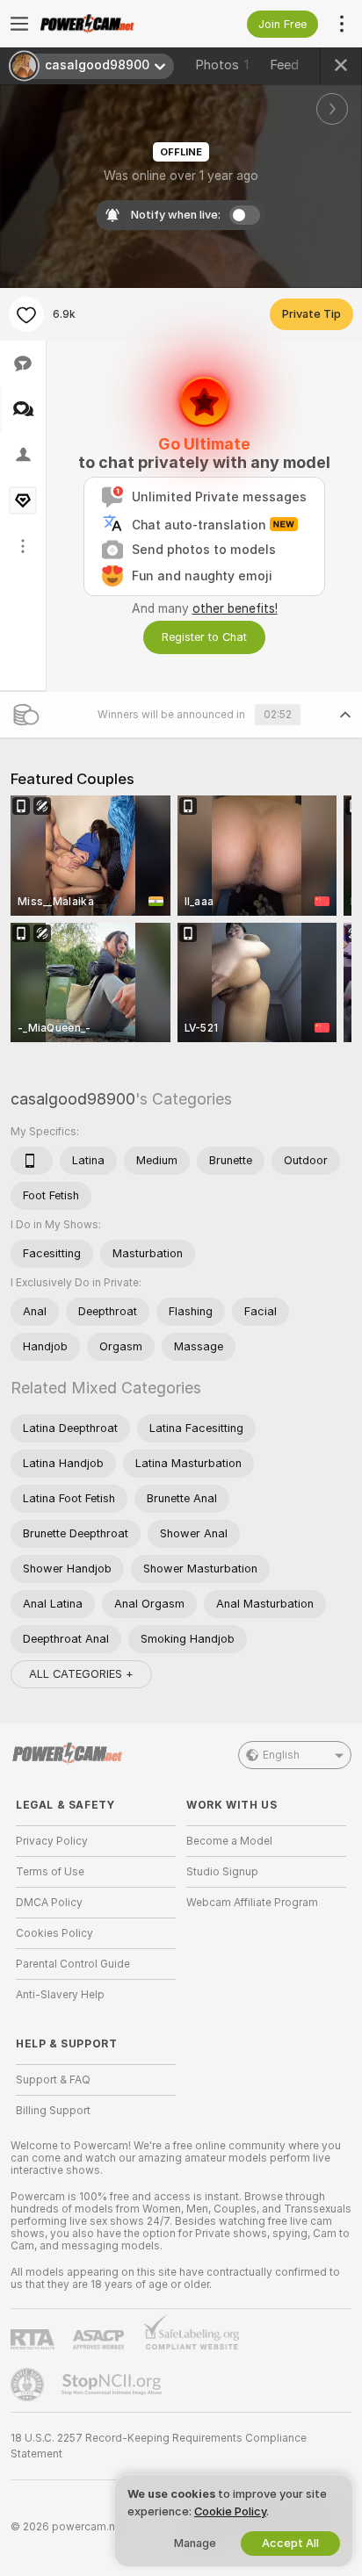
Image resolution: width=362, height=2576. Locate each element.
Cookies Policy (54, 1933)
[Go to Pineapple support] (29, 2385)
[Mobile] (32, 1161)
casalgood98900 (73, 1099)
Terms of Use (50, 1872)
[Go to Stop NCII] (113, 2385)
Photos (222, 65)
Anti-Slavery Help (60, 1995)
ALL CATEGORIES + (81, 1674)
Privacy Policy (52, 1841)
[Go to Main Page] (110, 24)
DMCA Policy (49, 1903)
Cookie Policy (230, 2511)
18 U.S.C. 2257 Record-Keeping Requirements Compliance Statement (159, 2446)
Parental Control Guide (73, 1964)
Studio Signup (222, 1872)
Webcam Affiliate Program (252, 1903)
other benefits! (235, 608)
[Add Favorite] (26, 314)
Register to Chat (204, 637)
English (281, 1755)
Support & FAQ (53, 2080)
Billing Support (53, 2111)
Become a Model (229, 1841)
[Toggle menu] (19, 24)
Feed (284, 65)
